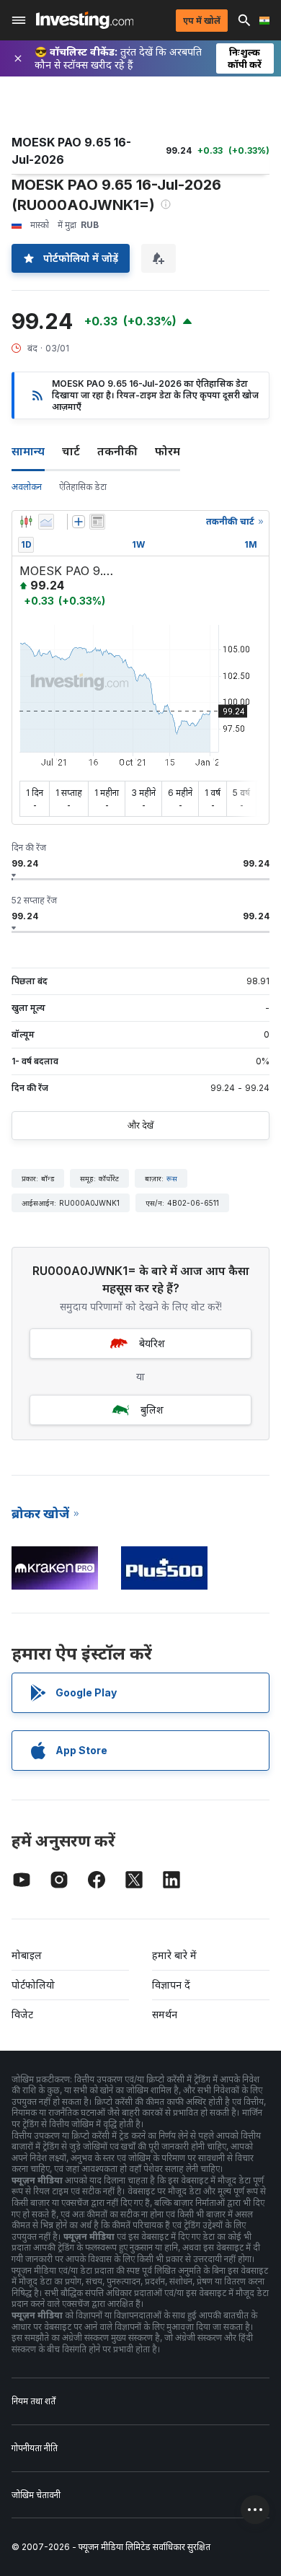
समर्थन (165, 2014)
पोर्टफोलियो (33, 1985)
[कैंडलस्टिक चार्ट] (26, 522)
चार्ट (71, 451)
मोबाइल (27, 1955)
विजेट (22, 2014)
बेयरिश (152, 1343)
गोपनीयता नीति (35, 2448)
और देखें (140, 1125)
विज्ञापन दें (171, 1985)
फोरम (168, 451)
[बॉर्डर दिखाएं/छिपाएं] (97, 522)
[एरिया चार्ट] (46, 522)
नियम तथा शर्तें (34, 2401)
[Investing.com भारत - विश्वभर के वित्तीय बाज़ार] (85, 20)
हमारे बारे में (174, 1955)
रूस (172, 1178)
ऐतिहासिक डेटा (83, 487)
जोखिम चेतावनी (36, 2495)
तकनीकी (117, 451)
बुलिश (152, 1410)
